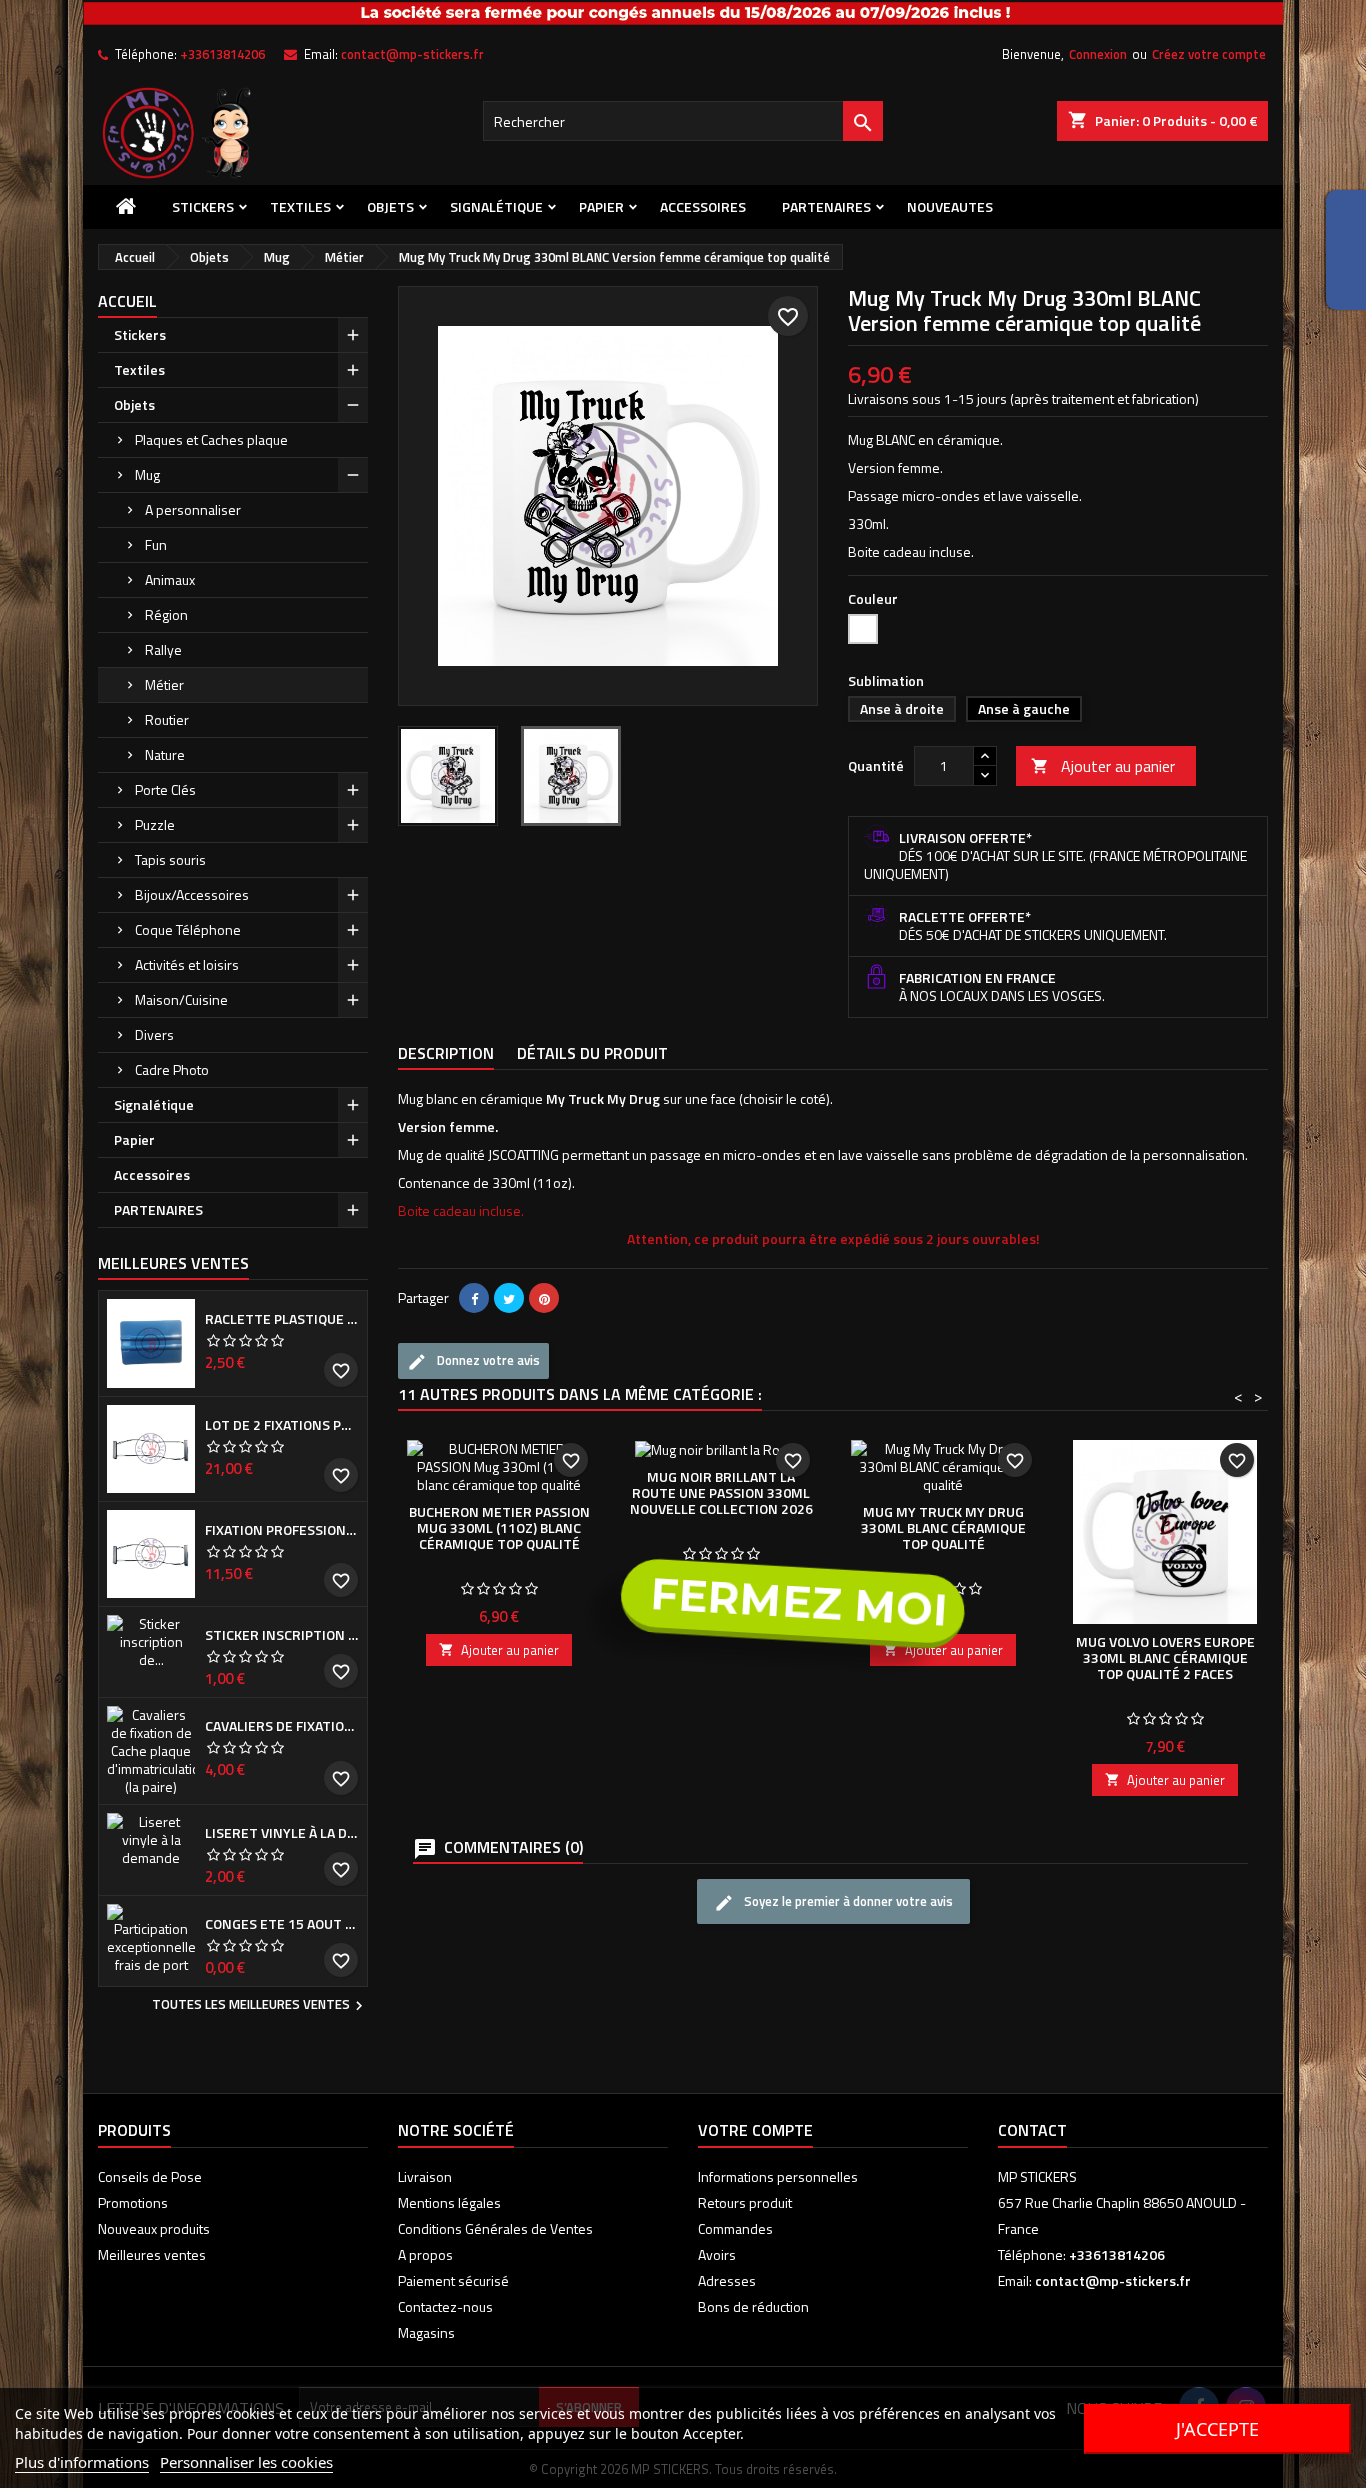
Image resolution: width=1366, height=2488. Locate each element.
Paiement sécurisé (453, 2280)
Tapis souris (170, 859)
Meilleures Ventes (173, 1263)
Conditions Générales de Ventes (495, 2228)
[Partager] (474, 1298)
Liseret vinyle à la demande (282, 1833)
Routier (167, 719)
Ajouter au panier (1103, 766)
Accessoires (703, 206)
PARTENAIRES (826, 206)
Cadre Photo (172, 1069)
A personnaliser (193, 509)
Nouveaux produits (154, 2228)
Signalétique (496, 206)
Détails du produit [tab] (592, 1053)
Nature (165, 754)
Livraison (425, 2176)
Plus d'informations (82, 2462)
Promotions (133, 2202)
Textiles (300, 206)
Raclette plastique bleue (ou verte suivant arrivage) (282, 1319)
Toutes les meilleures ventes (260, 2006)
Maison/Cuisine (181, 999)
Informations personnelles (778, 2176)
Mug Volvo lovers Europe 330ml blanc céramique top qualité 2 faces (1165, 1657)
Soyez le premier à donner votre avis (847, 1901)
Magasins (426, 2332)
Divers (154, 1034)
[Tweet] (509, 1298)
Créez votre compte (1209, 54)
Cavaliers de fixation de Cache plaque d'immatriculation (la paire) (282, 1726)
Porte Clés (165, 789)
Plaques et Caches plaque (211, 439)
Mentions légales (449, 2202)
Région (166, 614)
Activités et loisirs (187, 964)
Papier (601, 206)
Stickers (203, 206)
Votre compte (755, 2130)
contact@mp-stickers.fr (412, 54)
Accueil (127, 301)
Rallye (163, 649)
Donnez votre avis (487, 1360)
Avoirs (717, 2254)
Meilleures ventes (152, 2254)
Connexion (1098, 54)
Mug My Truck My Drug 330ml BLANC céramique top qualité (943, 1527)
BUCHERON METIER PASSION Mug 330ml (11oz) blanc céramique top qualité (499, 1527)
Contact (1032, 2130)
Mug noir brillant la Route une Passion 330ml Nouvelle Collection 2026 (721, 1492)
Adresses (727, 2280)
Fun (156, 544)
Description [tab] (446, 1053)
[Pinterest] (544, 1298)
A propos (425, 2254)
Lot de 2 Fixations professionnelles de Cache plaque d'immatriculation (282, 1425)
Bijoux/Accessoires (192, 894)
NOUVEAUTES (950, 206)
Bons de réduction (753, 2306)
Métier (164, 684)
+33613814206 (222, 54)
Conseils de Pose (150, 2176)
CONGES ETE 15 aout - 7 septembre (282, 1924)
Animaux (170, 579)
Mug (147, 474)
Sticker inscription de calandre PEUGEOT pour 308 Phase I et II (282, 1635)
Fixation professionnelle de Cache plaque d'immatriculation (282, 1530)
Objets (390, 206)
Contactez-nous (445, 2306)
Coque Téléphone (188, 929)
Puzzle (155, 824)
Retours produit (745, 2202)
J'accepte (1217, 2429)
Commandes (735, 2228)
